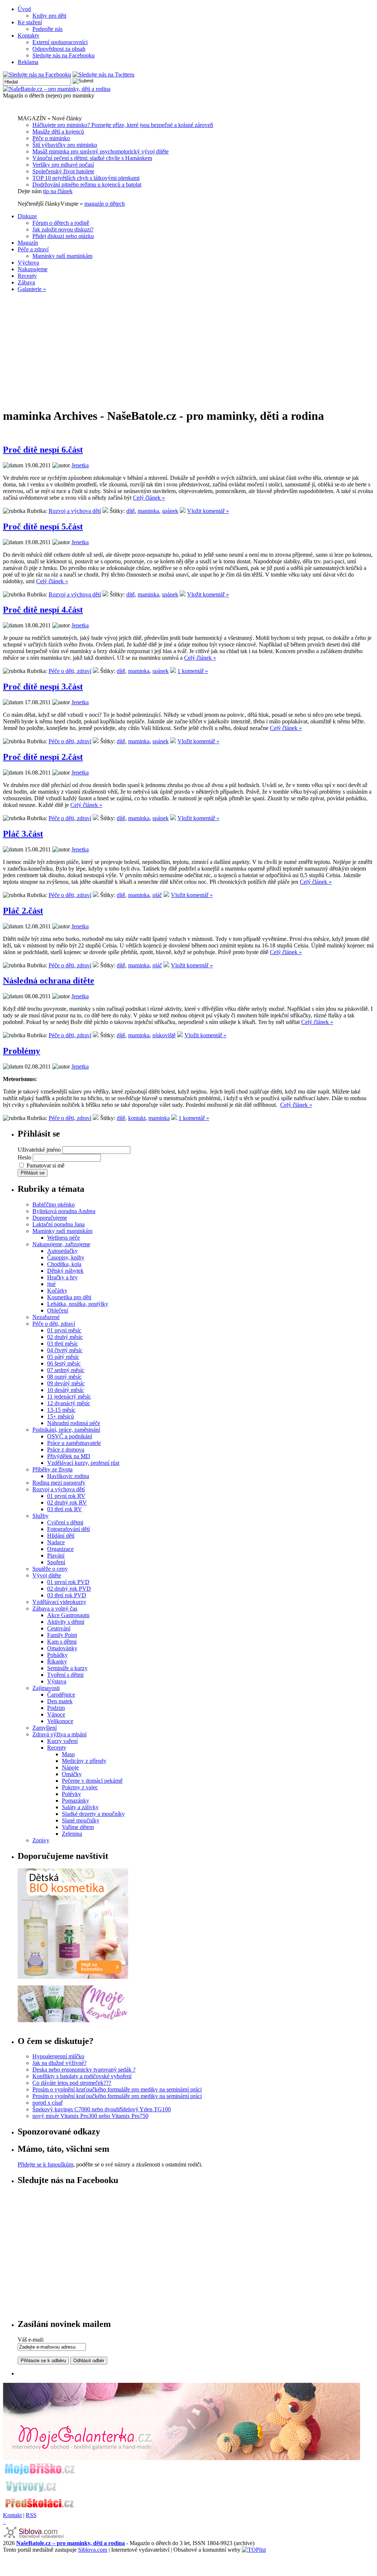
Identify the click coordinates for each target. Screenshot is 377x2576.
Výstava (57, 1681)
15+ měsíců (61, 1416)
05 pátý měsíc (63, 1357)
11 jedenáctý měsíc (69, 1397)
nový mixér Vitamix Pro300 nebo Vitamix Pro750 (90, 2116)
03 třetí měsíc (63, 1344)
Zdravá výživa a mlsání (59, 1734)
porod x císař (47, 2103)
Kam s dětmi (62, 1642)
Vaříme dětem (78, 1827)
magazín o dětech (105, 204)
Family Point (62, 1635)
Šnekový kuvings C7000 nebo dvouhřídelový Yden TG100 (102, 2109)
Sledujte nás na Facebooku (64, 55)
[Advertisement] (188, 350)
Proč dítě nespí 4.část (43, 610)
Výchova (28, 263)
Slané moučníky (81, 1820)
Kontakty (29, 36)
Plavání (56, 1555)
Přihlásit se (33, 1173)
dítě (131, 511)
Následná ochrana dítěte (49, 981)
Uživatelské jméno (39, 1150)
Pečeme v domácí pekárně (92, 1781)
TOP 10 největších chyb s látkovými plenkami (86, 178)
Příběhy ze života (52, 1469)
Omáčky (72, 1774)
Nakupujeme (33, 269)
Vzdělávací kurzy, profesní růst (83, 1463)
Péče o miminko (51, 138)
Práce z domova (66, 1450)
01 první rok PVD (68, 1582)
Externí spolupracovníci (60, 42)
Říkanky (57, 1661)
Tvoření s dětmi (65, 1675)
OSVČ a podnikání (70, 1436)
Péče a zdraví (33, 249)
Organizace (60, 1549)
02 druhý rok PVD (69, 1589)
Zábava (26, 282)
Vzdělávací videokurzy (59, 1602)
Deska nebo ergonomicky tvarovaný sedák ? (84, 2070)
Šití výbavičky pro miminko (65, 145)
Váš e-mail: (31, 2340)
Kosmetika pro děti (69, 1297)
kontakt (137, 1118)
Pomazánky (75, 1801)
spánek (170, 511)
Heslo (24, 1157)
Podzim (56, 1708)
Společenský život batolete (63, 171)
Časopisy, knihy (66, 1257)
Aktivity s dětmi (66, 1622)
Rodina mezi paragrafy (59, 1483)
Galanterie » (32, 289)
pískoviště (164, 1035)
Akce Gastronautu (68, 1615)
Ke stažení (30, 22)
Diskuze (27, 216)
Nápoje (70, 1767)
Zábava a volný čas (55, 1608)
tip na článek (58, 191)
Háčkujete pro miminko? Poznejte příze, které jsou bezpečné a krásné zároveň (123, 125)
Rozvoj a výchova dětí (75, 511)
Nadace (56, 1542)
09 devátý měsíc (66, 1383)
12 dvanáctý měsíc (69, 1403)
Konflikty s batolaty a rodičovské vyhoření (82, 2076)
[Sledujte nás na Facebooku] (37, 75)
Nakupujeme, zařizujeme (61, 1244)
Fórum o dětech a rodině (61, 223)
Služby (40, 1516)
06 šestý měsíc (64, 1363)
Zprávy (41, 1840)
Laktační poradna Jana (59, 1224)
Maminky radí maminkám (62, 256)
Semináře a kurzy (67, 1668)
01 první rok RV (66, 1496)
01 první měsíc (64, 1330)
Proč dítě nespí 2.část (43, 757)
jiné (51, 1284)
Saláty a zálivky (80, 1807)
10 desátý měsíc (66, 1390)
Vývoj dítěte (47, 1575)
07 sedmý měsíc (66, 1370)
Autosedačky (62, 1251)
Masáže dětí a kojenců (58, 132)
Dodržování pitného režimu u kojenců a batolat (87, 185)
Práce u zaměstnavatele (74, 1443)
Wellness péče (64, 1238)
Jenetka (80, 465)
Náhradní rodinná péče (74, 1423)
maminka (148, 511)
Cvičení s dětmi (65, 1522)
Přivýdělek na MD (69, 1456)
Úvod (24, 9)
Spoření (56, 1562)
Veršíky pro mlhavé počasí (63, 165)
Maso (68, 1754)
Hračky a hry (62, 1277)
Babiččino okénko (54, 1204)
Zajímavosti (46, 1688)
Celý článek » (149, 498)
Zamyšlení (45, 1728)
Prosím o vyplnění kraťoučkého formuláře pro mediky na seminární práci (117, 2089)
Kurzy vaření (62, 1741)
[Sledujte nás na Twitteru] (103, 75)
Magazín (28, 243)
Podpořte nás (47, 29)
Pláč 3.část (23, 834)
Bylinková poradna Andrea (64, 1211)
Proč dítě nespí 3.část (43, 687)
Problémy (22, 1051)
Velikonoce (60, 1721)
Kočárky (57, 1291)
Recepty (27, 276)
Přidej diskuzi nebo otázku (63, 236)
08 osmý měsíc (64, 1377)
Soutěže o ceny (50, 1569)
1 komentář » (193, 671)
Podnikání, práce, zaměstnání (66, 1430)
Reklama (28, 62)
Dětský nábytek (65, 1271)
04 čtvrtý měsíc (65, 1350)
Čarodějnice (61, 1695)
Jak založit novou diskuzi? (63, 229)
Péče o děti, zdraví (70, 671)
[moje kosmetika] (73, 2020)
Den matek (60, 1701)
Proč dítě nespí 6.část (43, 450)
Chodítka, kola (64, 1264)
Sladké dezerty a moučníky (93, 1814)
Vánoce (56, 1714)
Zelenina (72, 1834)
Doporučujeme (50, 1218)
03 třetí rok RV (65, 1509)
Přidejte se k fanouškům (45, 2164)
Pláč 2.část (23, 911)
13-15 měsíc (61, 1410)
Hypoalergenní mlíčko (58, 2056)
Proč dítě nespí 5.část (43, 527)
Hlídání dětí (61, 1536)
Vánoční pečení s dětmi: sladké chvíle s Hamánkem (92, 158)
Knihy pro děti (49, 16)
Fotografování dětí (68, 1529)
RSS (31, 2515)
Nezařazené (46, 1317)
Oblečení (58, 1310)
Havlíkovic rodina (68, 1476)
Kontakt (12, 2515)
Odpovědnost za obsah (59, 49)
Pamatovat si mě (45, 1165)
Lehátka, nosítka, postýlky (78, 1304)
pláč (157, 895)
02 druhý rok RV (67, 1503)
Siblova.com (93, 2550)
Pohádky (57, 1655)
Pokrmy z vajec (80, 1787)
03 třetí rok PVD (67, 1595)
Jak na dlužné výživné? (59, 2063)
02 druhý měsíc (65, 1337)
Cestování (59, 1628)
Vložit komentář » (208, 511)
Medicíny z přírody (84, 1761)
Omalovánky (62, 1648)
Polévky (71, 1794)
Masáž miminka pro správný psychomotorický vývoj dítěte (101, 151)
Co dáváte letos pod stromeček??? (72, 2083)
